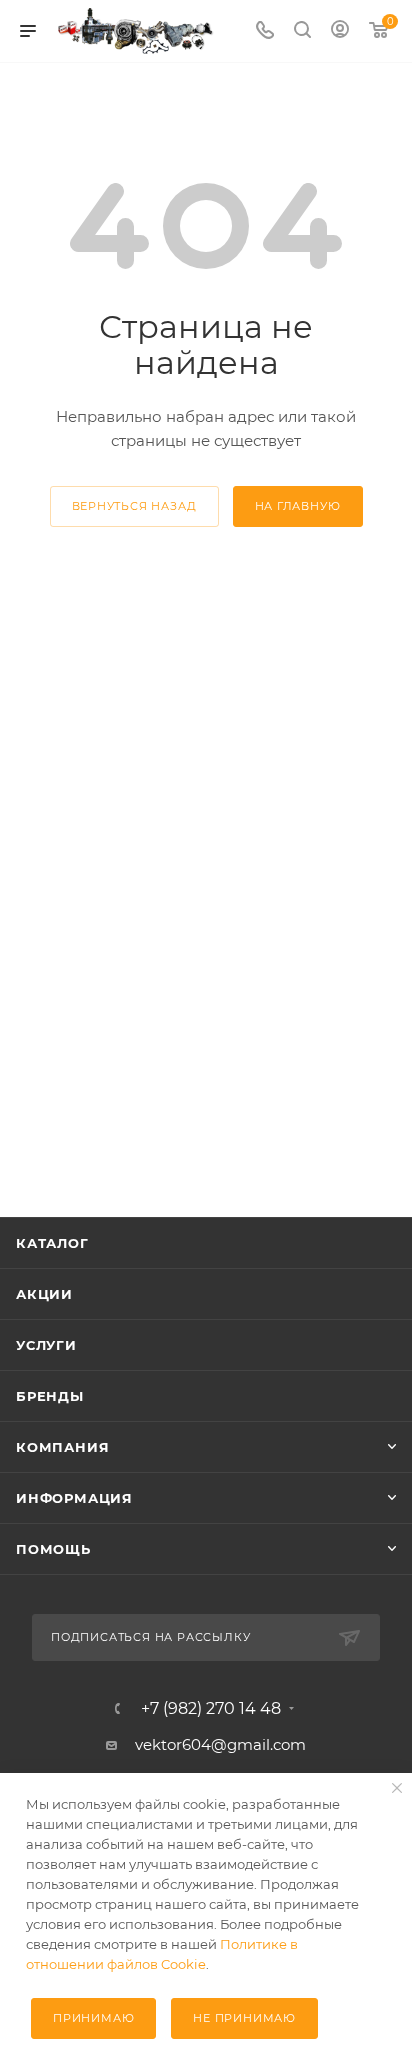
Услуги (46, 1345)
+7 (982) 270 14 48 (211, 1709)
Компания (62, 1447)
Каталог (52, 1243)
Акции (44, 1294)
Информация (74, 1498)
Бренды (50, 1396)
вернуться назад (134, 506)
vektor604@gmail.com (220, 1744)
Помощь (53, 1549)
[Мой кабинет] (340, 31)
